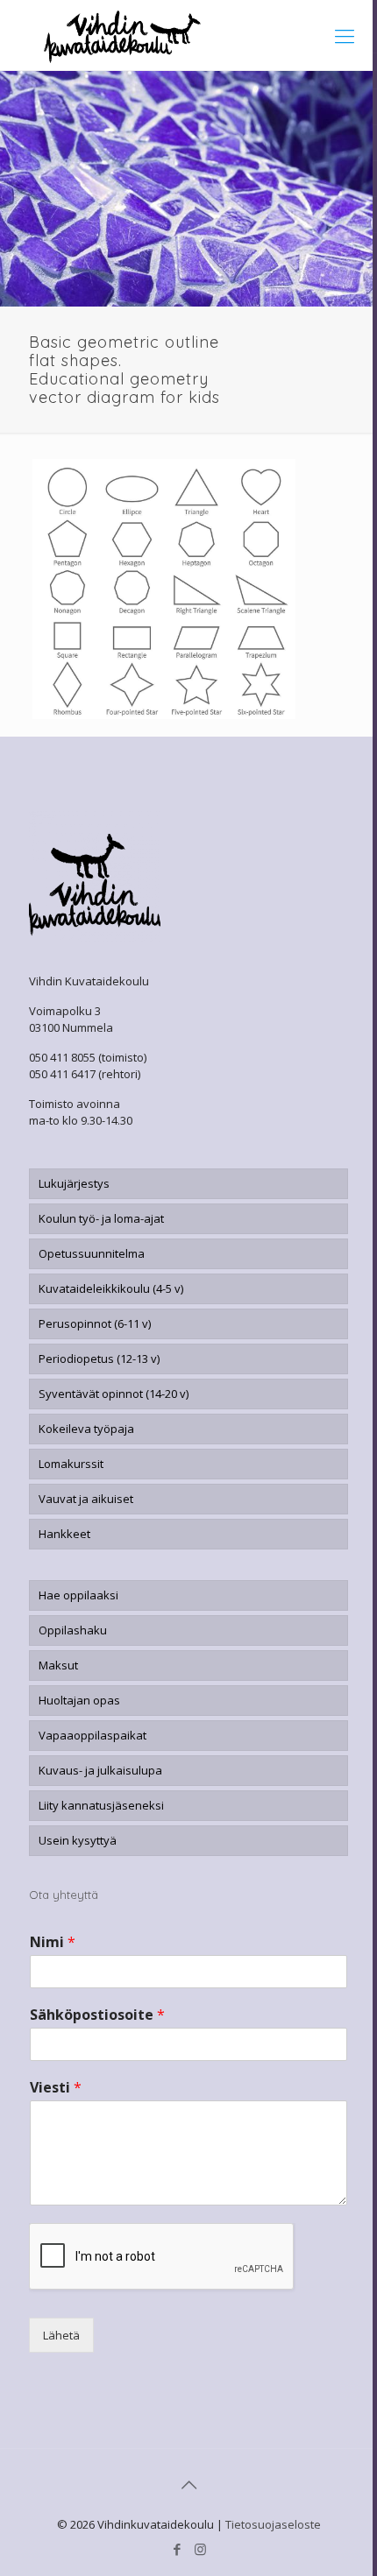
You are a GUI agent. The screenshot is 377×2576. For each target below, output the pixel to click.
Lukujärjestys (74, 1183)
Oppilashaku (73, 1630)
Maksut (58, 1665)
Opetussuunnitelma (92, 1253)
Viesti (56, 2088)
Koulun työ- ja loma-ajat (101, 1218)
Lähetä (61, 2335)
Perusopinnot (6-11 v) (95, 1323)
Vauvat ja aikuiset (86, 1499)
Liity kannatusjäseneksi (101, 1805)
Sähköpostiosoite (97, 2015)
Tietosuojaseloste (273, 2524)
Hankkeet (64, 1534)
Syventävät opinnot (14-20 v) (114, 1394)
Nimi (53, 1942)
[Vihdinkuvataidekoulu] (188, 35)
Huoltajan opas (79, 1700)
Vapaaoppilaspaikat (92, 1735)
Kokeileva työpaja (86, 1429)
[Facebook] (177, 2549)
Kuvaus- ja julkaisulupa (100, 1770)
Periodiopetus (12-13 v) (99, 1359)
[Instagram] (200, 2549)
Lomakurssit (71, 1464)
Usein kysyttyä (78, 1840)
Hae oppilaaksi (78, 1595)
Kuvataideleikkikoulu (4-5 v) (111, 1288)
